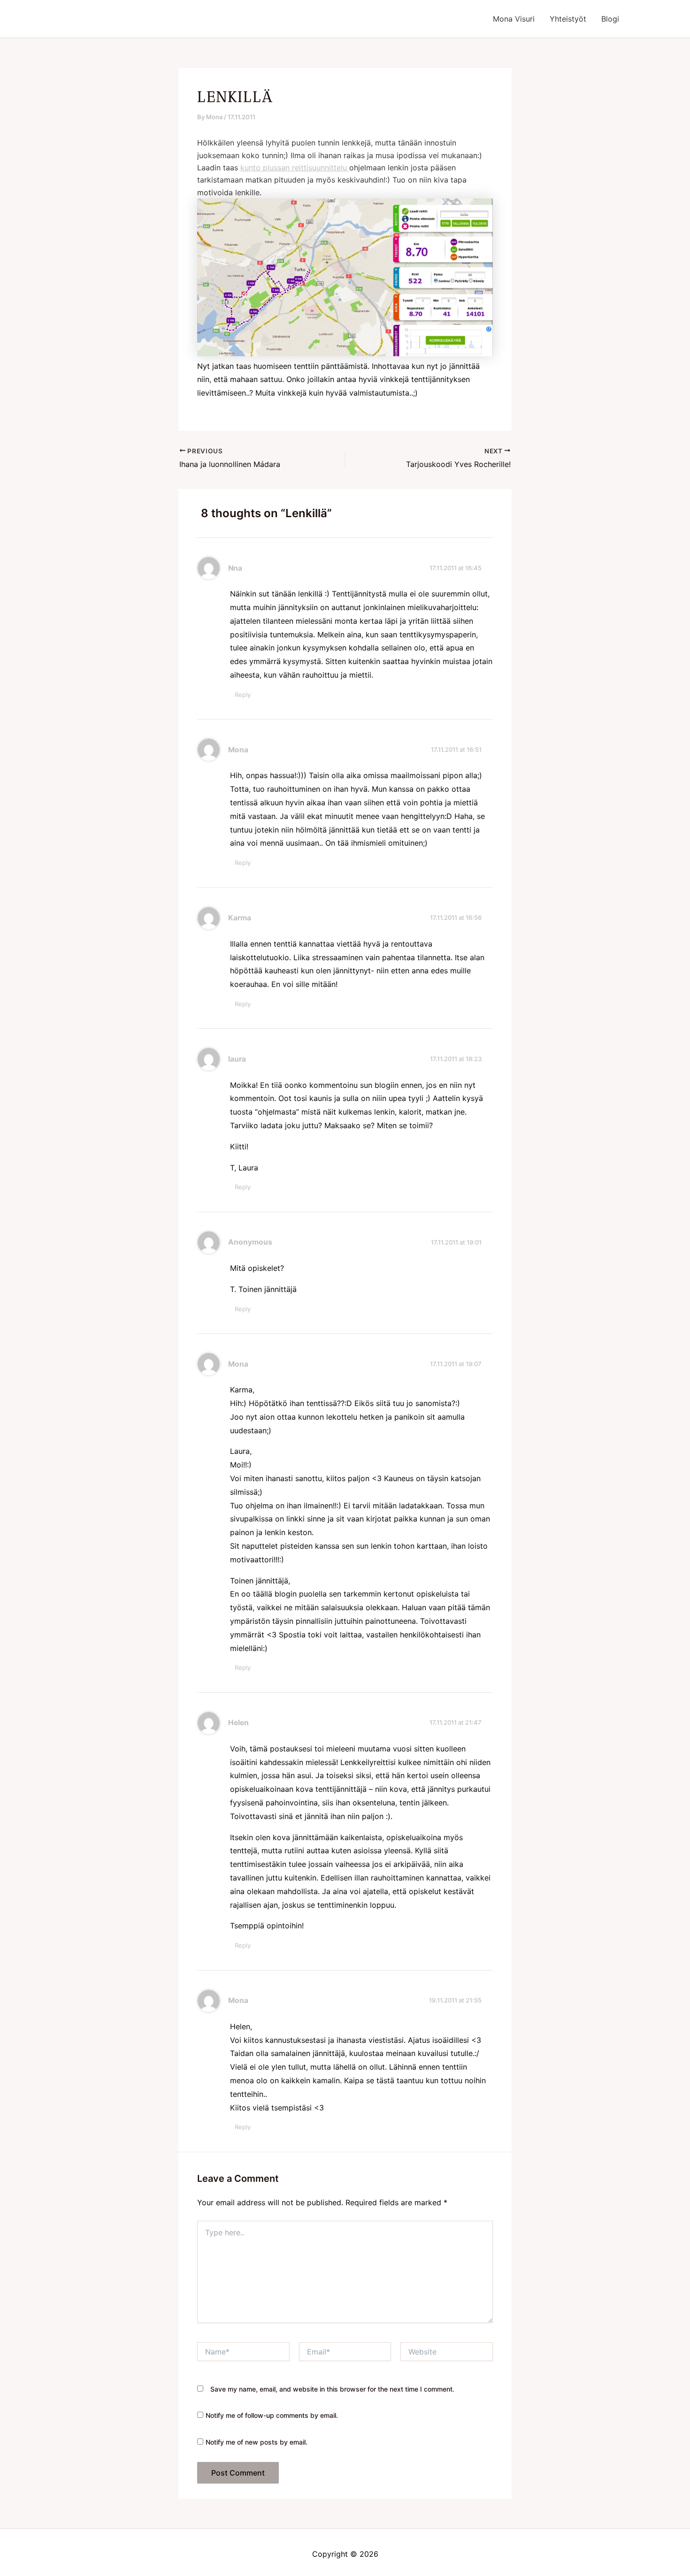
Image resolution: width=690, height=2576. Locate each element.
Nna (235, 568)
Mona (238, 750)
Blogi (610, 19)
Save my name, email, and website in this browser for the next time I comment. (332, 2389)
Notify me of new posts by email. (257, 2442)
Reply (243, 695)
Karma (240, 918)
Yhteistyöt (568, 19)
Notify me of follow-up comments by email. (272, 2415)
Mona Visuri (514, 19)
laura (237, 1059)
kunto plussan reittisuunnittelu (295, 168)
